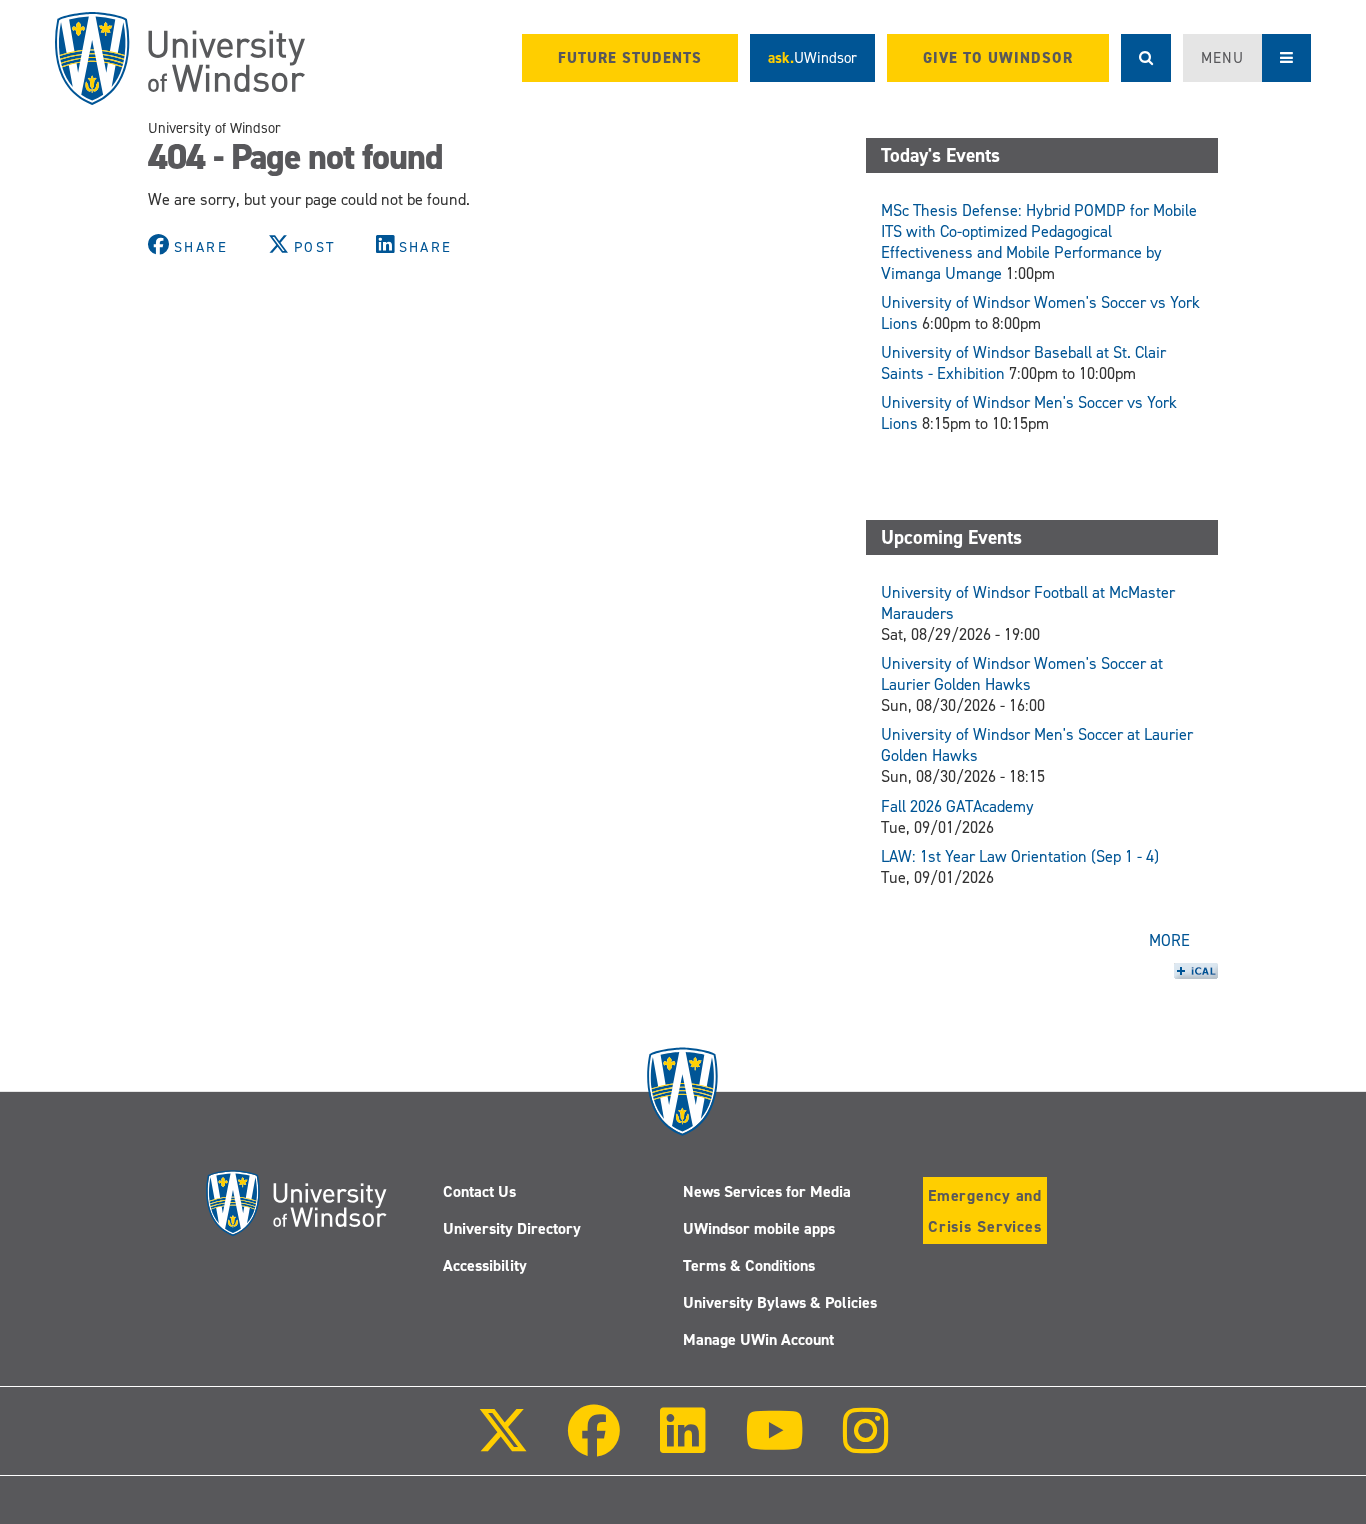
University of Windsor (214, 128)
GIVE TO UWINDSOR (998, 58)
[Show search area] (1146, 58)
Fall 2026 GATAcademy (957, 806)
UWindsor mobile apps (759, 1228)
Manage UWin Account (758, 1339)
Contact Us (479, 1191)
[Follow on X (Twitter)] (503, 1444)
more (1169, 940)
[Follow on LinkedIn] (682, 1444)
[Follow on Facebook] (594, 1444)
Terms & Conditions (749, 1265)
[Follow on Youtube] (774, 1444)
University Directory (512, 1228)
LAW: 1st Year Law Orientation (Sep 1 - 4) (1020, 856)
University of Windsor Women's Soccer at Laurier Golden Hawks (1022, 674)
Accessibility (485, 1265)
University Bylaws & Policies (780, 1302)
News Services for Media (767, 1191)
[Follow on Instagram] (866, 1444)
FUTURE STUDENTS (630, 58)
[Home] (180, 58)
